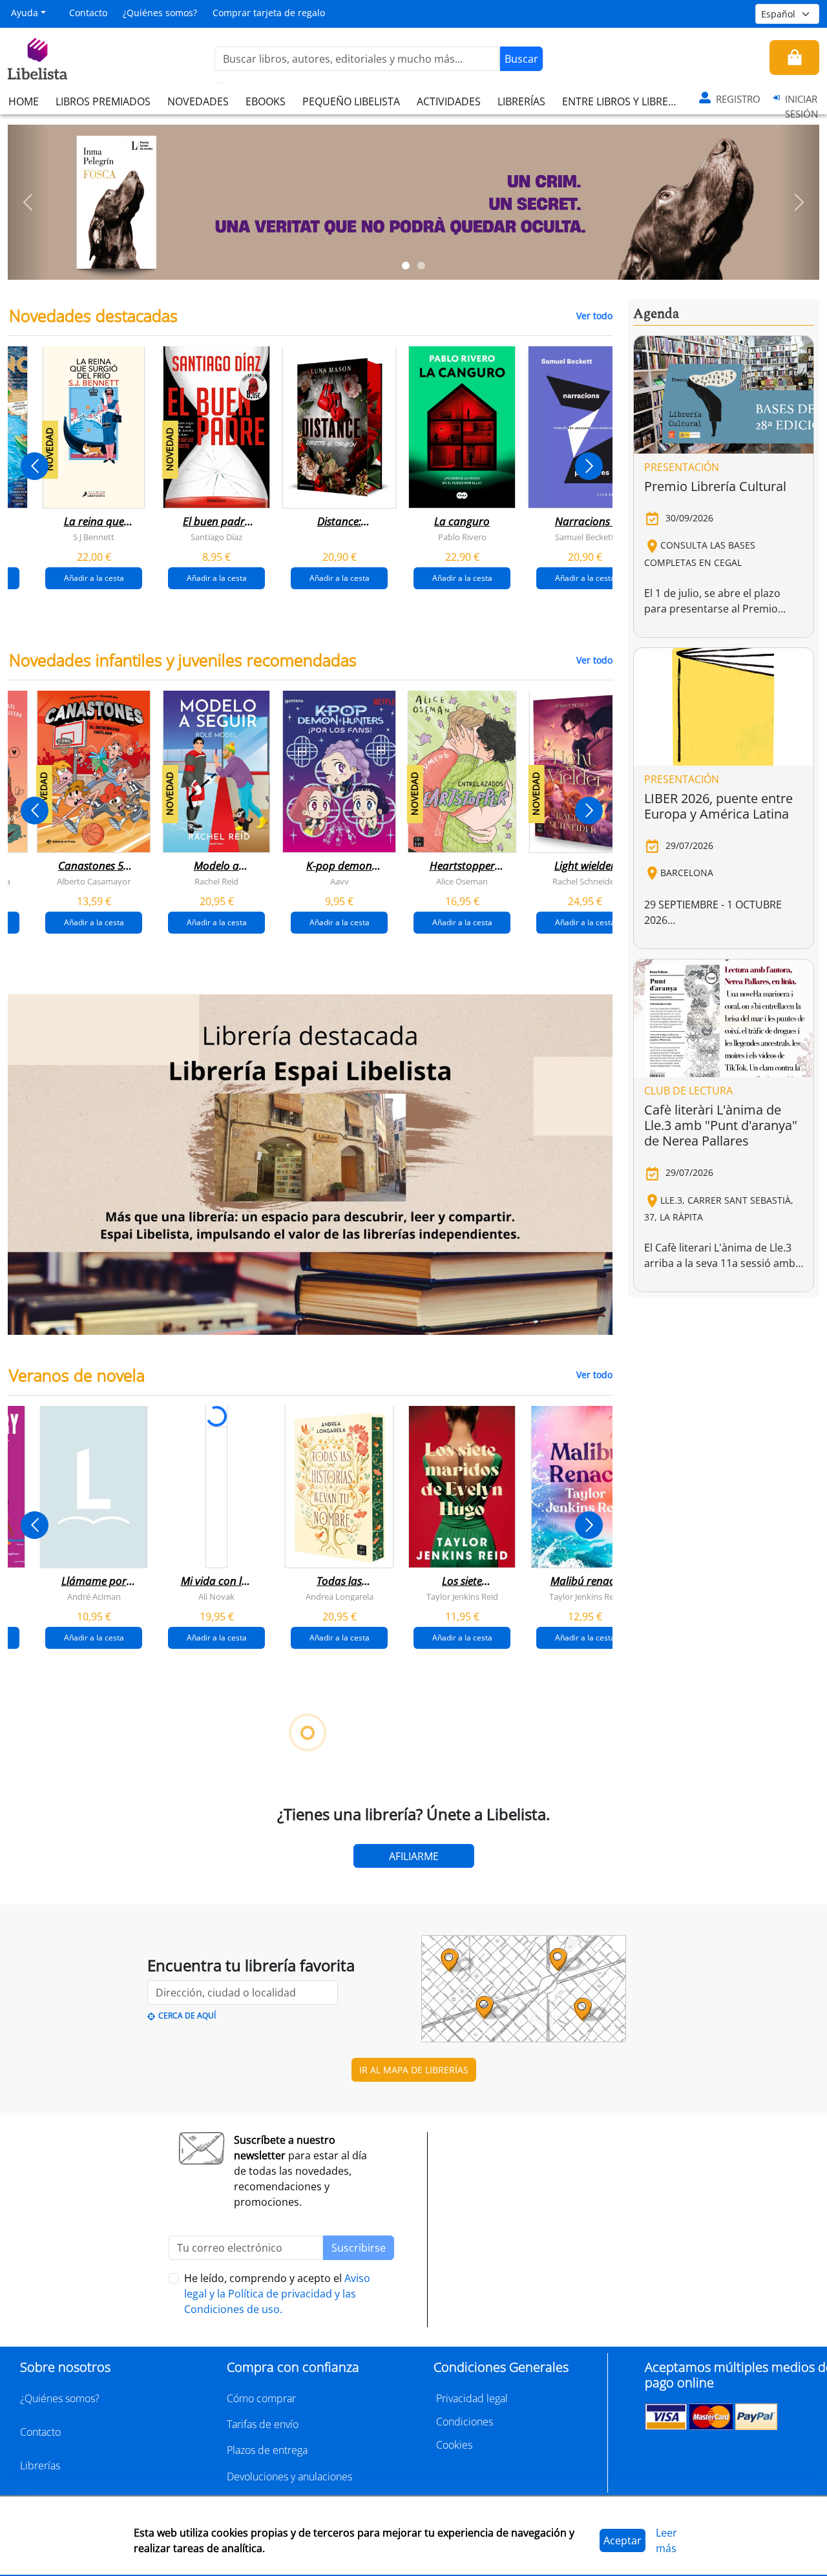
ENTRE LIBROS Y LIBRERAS (624, 101)
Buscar (521, 59)
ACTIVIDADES (449, 101)
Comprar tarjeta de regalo (269, 13)
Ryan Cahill (268, 1940)
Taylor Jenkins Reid (462, 1596)
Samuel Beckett (585, 537)
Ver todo (594, 316)
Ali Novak (216, 1596)
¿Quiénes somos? (160, 13)
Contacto (88, 13)
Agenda (656, 314)
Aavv (340, 881)
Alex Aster (22, 1940)
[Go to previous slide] (35, 466)
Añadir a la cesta (94, 578)
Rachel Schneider (585, 881)
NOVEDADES (198, 101)
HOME (24, 101)
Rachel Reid (216, 881)
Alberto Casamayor (94, 881)
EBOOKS (266, 101)
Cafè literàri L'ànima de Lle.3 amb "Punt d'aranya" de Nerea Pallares (721, 1125)
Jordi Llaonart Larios (391, 2285)
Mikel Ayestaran (145, 2285)
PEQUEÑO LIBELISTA (351, 101)
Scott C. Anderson (268, 2285)
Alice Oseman (462, 881)
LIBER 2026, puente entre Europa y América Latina (718, 806)
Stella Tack (145, 1940)
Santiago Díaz (216, 537)
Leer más (666, 2540)
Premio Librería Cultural (715, 486)
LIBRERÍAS (521, 101)
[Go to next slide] (589, 466)
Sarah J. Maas (514, 1940)
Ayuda (25, 13)
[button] (28, 202)
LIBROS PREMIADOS (103, 101)
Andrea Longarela (340, 1596)
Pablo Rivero (462, 537)
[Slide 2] (421, 266)
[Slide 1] (406, 266)
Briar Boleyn (391, 1940)
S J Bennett (94, 537)
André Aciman (94, 1596)
